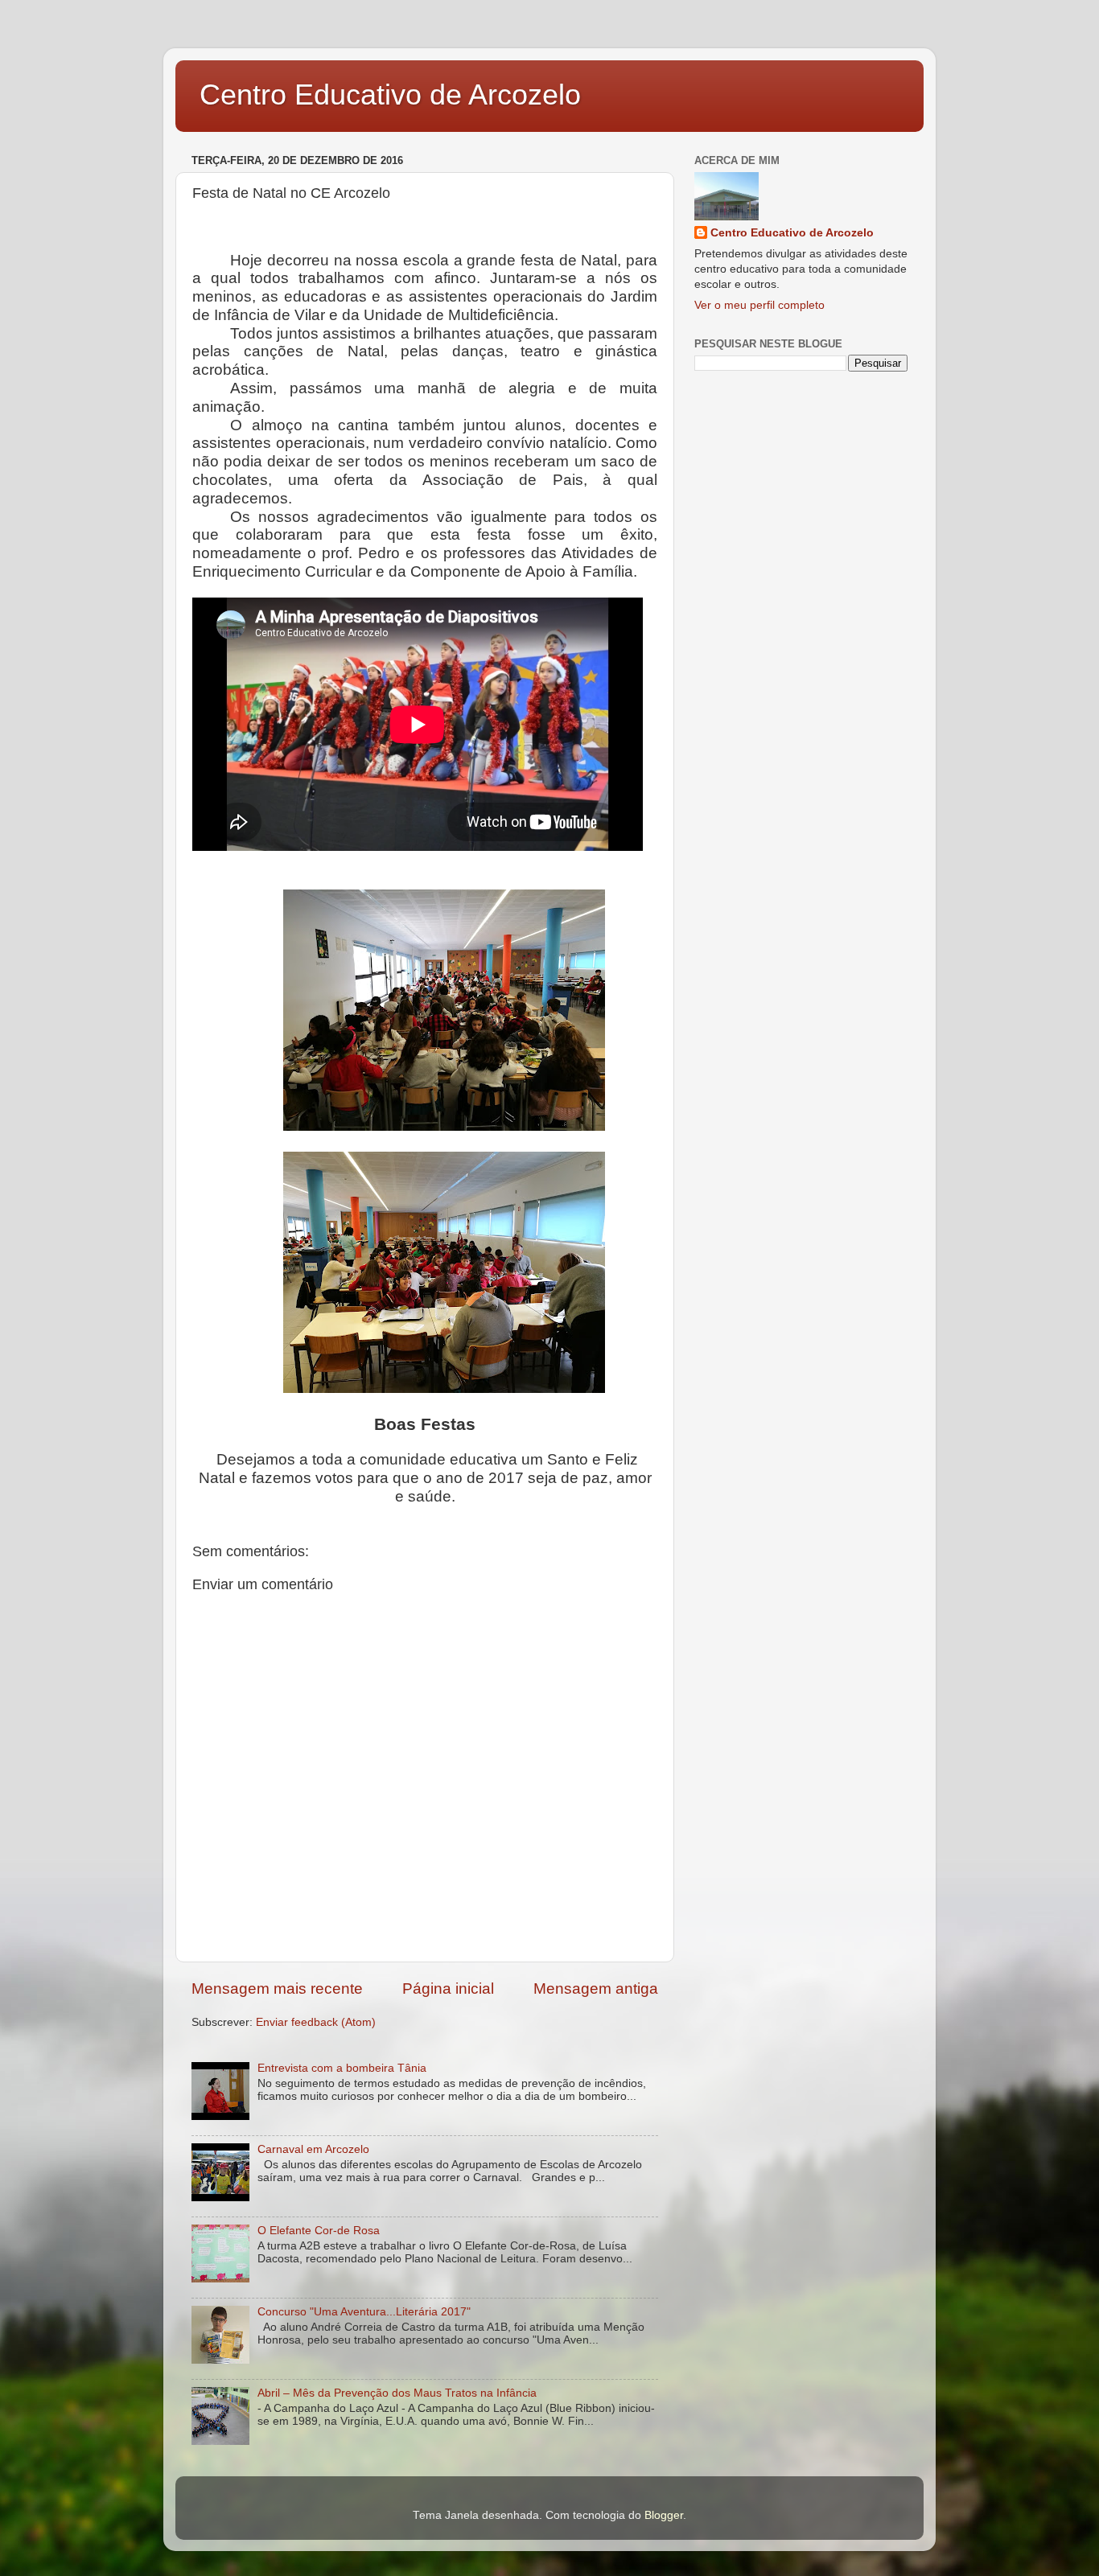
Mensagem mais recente (277, 1988)
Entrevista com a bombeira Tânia (342, 2068)
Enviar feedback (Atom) (316, 2022)
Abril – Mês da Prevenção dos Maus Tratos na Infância (397, 2393)
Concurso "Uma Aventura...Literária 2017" (364, 2312)
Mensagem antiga (596, 1988)
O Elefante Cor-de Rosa (319, 2231)
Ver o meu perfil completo (759, 305)
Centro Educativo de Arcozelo (390, 94)
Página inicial (448, 1988)
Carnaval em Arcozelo (313, 2149)
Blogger (664, 2515)
